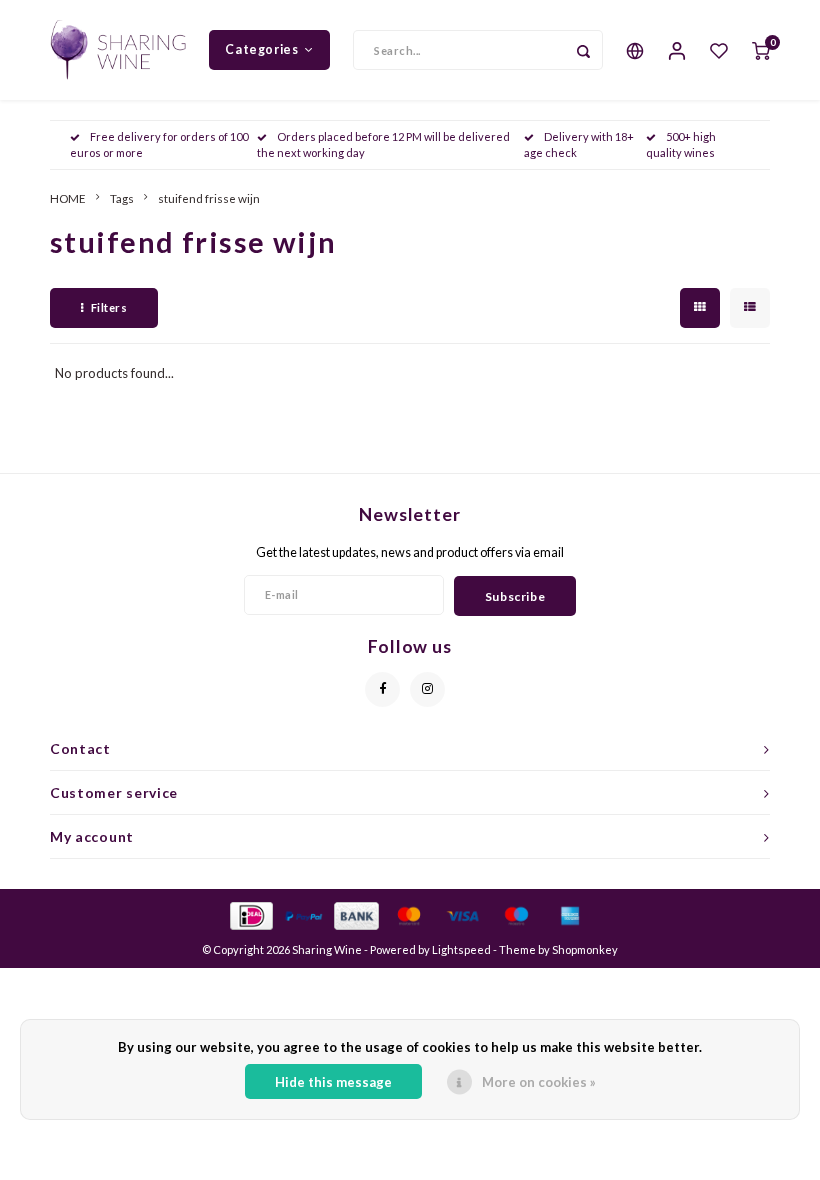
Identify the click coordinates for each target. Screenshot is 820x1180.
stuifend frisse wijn (209, 198)
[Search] (583, 50)
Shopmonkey (585, 949)
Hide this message (333, 1082)
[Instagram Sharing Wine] (427, 689)
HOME (68, 198)
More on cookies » (539, 1082)
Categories (261, 49)
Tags (122, 198)
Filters (109, 307)
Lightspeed (461, 949)
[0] (761, 50)
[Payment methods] (250, 915)
